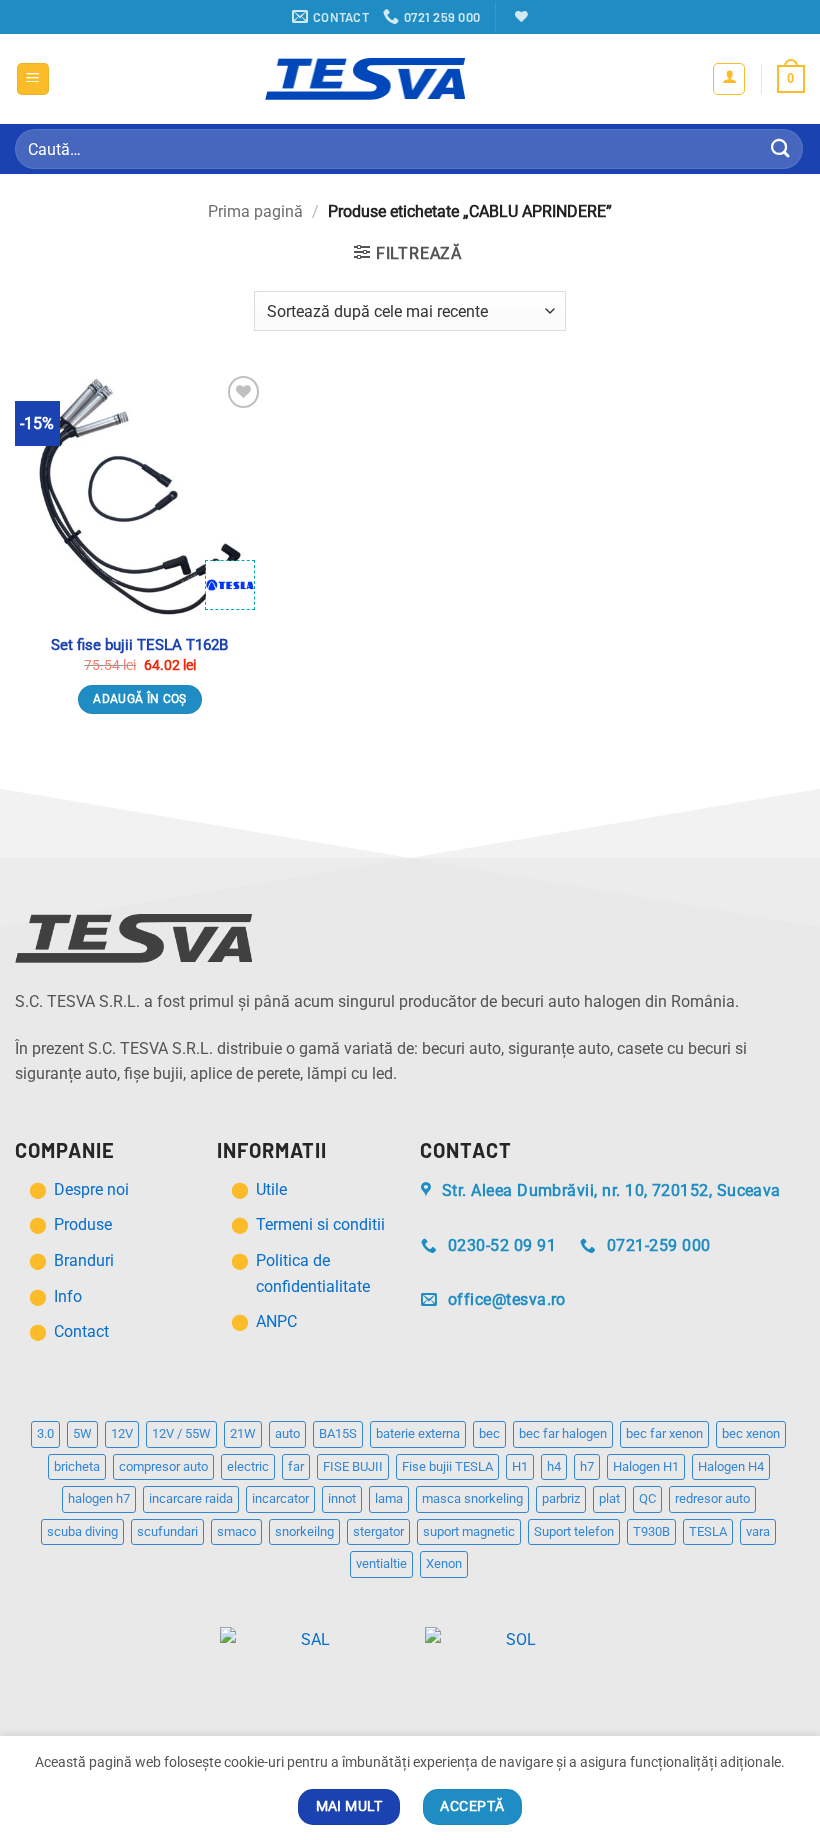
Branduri (84, 1260)
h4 (554, 1466)
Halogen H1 (646, 1466)
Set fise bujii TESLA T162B (139, 645)
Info (68, 1296)
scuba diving (82, 1531)
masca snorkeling (472, 1498)
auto (287, 1433)
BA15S (338, 1433)
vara (758, 1531)
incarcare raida (191, 1498)
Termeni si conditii (320, 1224)
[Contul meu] (729, 79)
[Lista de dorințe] (519, 16)
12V (122, 1433)
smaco (236, 1531)
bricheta (77, 1466)
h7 (587, 1466)
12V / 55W (181, 1433)
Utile (271, 1189)
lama (389, 1498)
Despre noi (93, 1189)
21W (243, 1433)
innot (342, 1498)
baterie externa (418, 1433)
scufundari (167, 1531)
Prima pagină (255, 211)
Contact (81, 1331)
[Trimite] (781, 148)
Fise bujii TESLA (447, 1466)
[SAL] (307, 1643)
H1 (520, 1466)
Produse (83, 1224)
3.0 (45, 1433)
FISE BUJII (353, 1466)
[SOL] (512, 1643)
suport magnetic (469, 1531)
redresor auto (712, 1498)
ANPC (276, 1321)
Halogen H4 (731, 1466)
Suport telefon (574, 1531)
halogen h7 (99, 1498)
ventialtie (381, 1563)
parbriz (561, 1498)
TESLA (708, 1531)
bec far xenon (664, 1433)
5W (82, 1433)
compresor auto (163, 1466)
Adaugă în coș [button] (140, 699)
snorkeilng (304, 1531)
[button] (33, 79)
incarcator (280, 1498)
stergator (378, 1531)
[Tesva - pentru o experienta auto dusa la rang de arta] (365, 79)
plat (609, 1498)
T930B (651, 1531)
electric (248, 1466)
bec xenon (751, 1433)
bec (489, 1433)
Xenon (444, 1563)
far (296, 1466)
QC (647, 1498)
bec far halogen (563, 1433)
